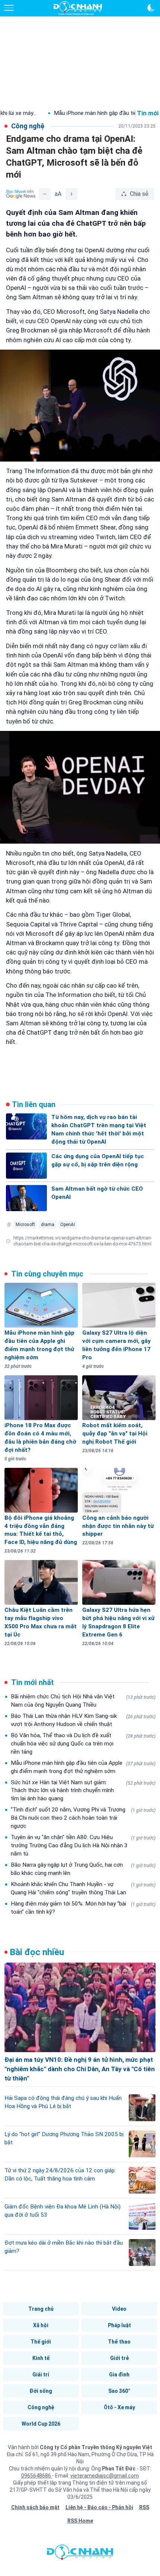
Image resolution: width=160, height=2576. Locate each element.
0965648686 (37, 2476)
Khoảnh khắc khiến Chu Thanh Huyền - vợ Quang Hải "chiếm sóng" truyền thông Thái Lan (83, 1888)
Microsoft (25, 1225)
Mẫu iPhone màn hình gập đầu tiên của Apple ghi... (80, 113)
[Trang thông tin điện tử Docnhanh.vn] (78, 8)
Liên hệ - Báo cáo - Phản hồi (99, 2507)
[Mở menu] (9, 8)
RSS (144, 2507)
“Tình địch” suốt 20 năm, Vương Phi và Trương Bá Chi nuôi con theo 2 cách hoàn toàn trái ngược (83, 1818)
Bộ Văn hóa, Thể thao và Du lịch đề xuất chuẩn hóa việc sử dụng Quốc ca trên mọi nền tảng (83, 1744)
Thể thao (119, 2342)
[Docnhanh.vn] (80, 2554)
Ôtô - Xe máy (119, 2407)
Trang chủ (41, 2309)
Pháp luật (119, 2325)
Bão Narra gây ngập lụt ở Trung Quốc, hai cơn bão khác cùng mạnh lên (83, 1869)
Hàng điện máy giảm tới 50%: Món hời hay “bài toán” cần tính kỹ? (83, 1908)
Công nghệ (41, 2407)
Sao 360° (119, 2391)
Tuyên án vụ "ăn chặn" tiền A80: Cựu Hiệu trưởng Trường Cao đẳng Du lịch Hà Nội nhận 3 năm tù (83, 1845)
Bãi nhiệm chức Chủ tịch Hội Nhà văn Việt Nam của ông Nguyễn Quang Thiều (83, 1701)
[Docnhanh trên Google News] (21, 194)
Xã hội (41, 2325)
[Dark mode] (151, 8)
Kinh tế (41, 2358)
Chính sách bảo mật (35, 2507)
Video (119, 2309)
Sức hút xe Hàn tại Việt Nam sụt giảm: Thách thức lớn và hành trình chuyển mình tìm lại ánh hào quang (83, 1791)
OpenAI (68, 1225)
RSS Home (80, 2521)
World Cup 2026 (41, 2424)
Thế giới (41, 2342)
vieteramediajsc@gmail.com (105, 2476)
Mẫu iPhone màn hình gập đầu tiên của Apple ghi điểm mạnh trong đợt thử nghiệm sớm (83, 1767)
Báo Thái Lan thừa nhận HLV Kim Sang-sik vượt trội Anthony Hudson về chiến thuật (83, 1720)
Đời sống (41, 2391)
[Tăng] (71, 194)
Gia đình (119, 2375)
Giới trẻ (119, 2358)
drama (48, 1225)
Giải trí (41, 2375)
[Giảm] (45, 194)
